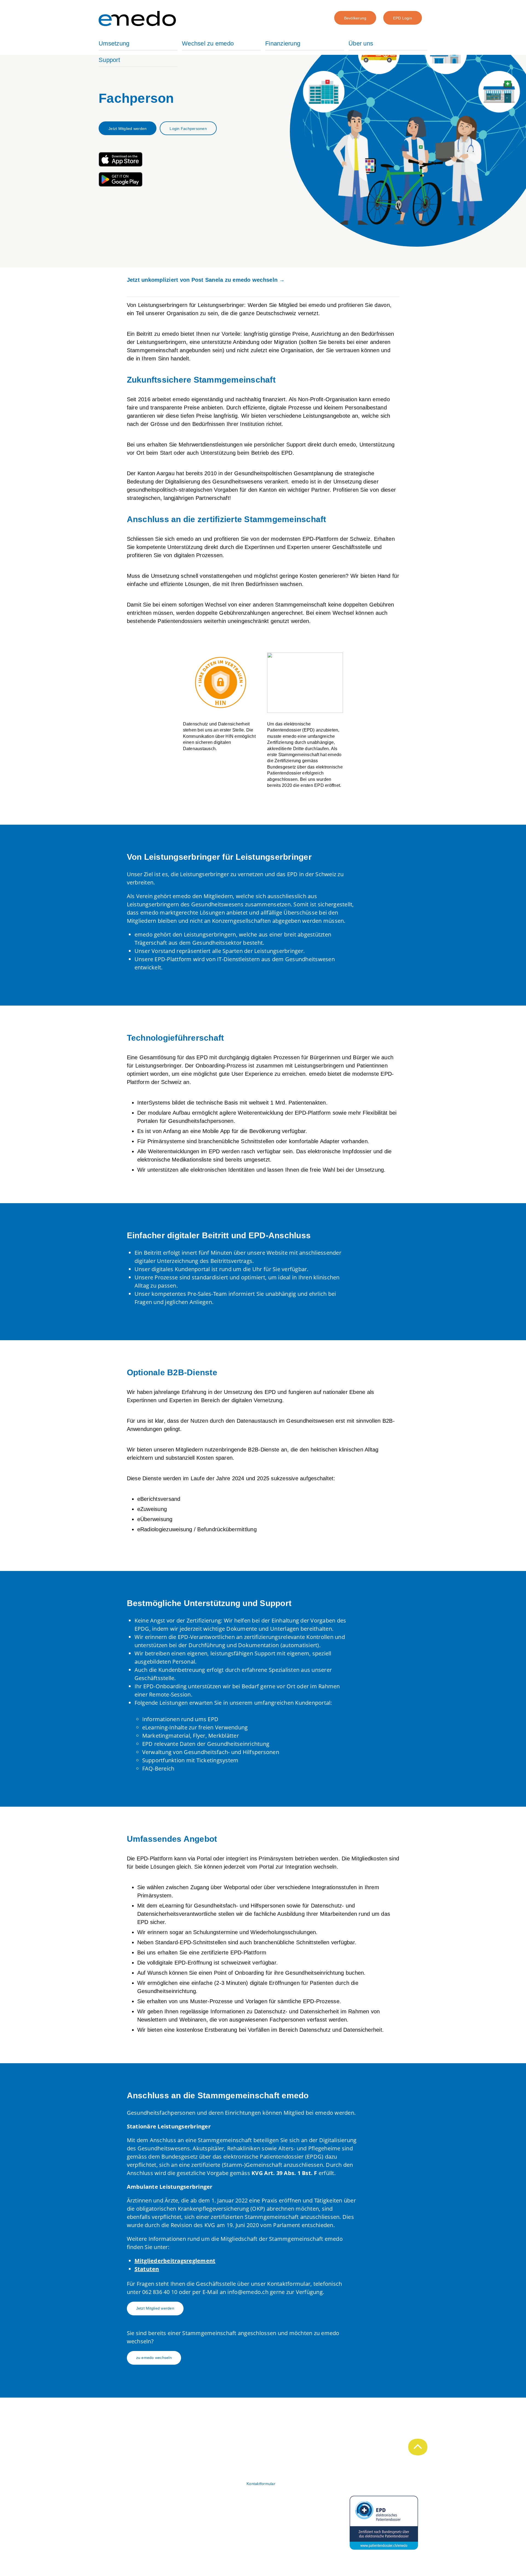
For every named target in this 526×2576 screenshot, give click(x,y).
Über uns (361, 43)
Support (109, 60)
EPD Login (403, 18)
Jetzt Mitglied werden (128, 129)
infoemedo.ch (248, 2292)
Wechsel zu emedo (208, 43)
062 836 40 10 (160, 2292)
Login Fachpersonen (188, 129)
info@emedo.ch (116, 2513)
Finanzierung (283, 43)
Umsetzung (114, 43)
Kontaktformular (261, 2484)
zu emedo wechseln (154, 2358)
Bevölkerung (355, 18)
